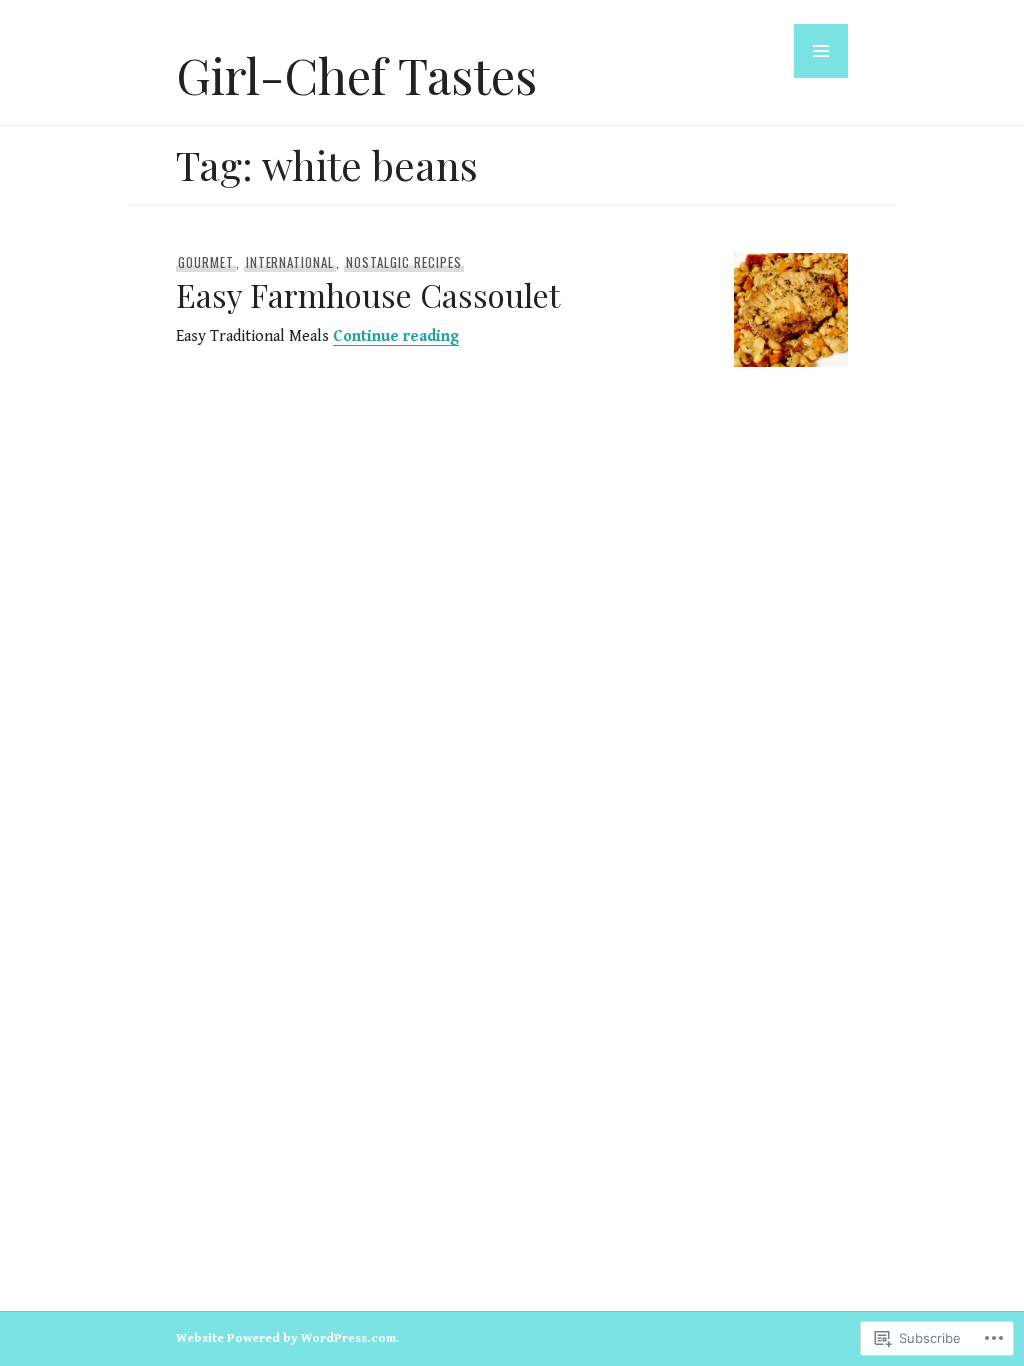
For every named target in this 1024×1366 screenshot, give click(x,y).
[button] (821, 51)
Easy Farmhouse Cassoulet (368, 294)
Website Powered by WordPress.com (286, 1338)
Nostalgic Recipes (404, 262)
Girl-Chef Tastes (356, 74)
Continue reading (396, 336)
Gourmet (206, 262)
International (290, 262)
